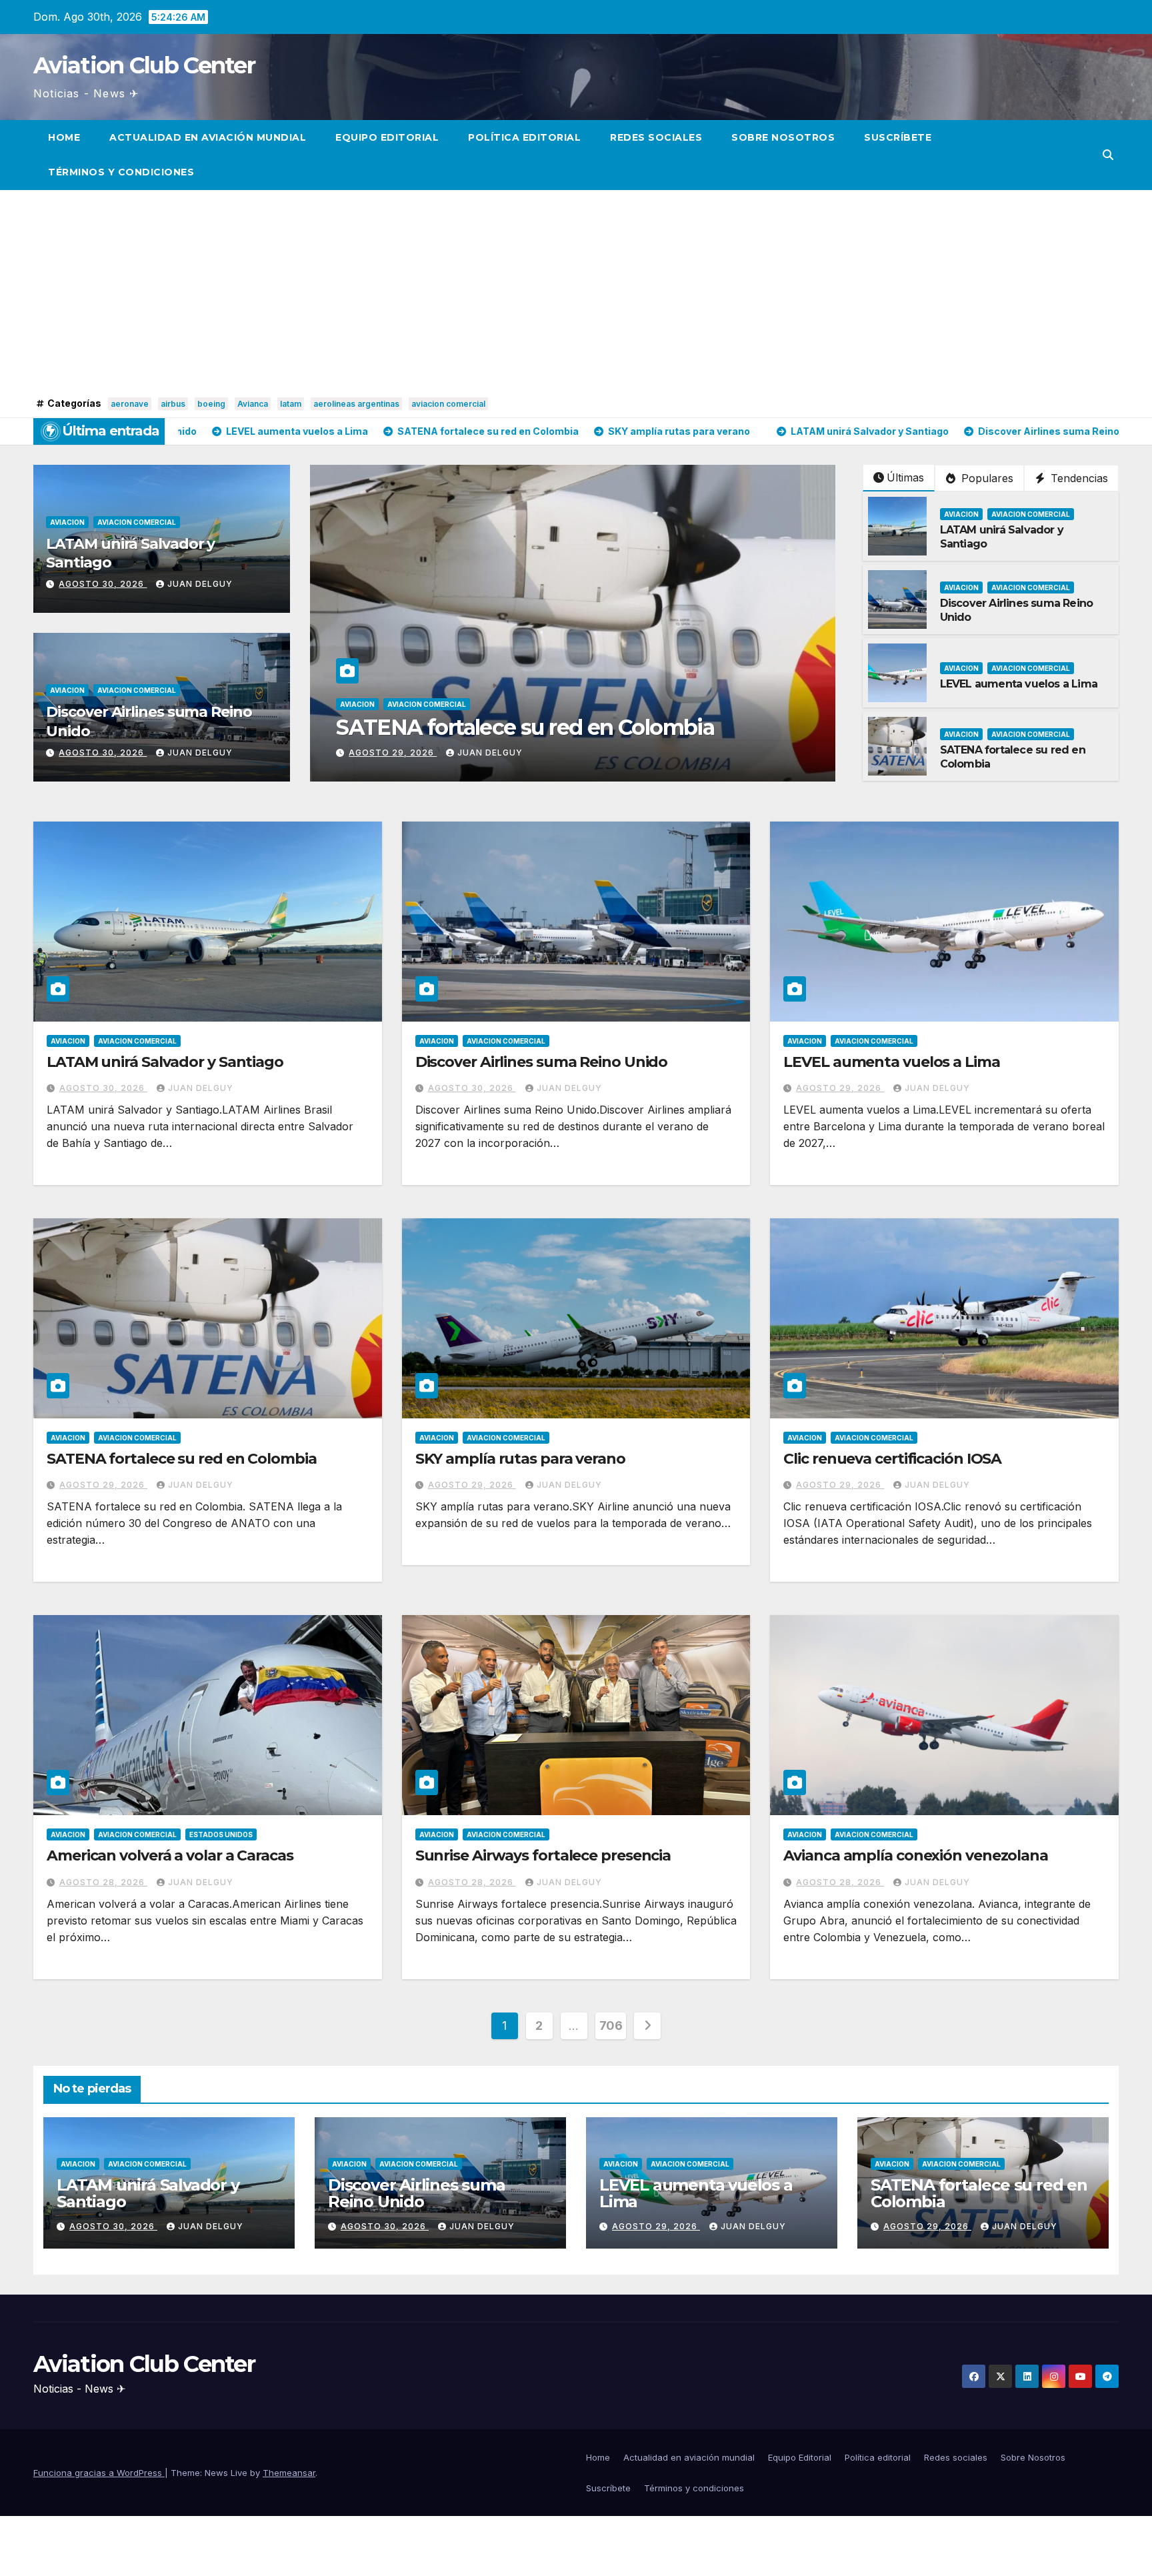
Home (64, 137)
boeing (211, 404)
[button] (1108, 155)
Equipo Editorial (387, 137)
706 (611, 2026)
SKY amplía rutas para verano (480, 727)
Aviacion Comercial (137, 522)
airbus (173, 404)
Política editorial (524, 137)
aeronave (130, 404)
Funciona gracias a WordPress (99, 2473)
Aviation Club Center (144, 65)
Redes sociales (656, 137)
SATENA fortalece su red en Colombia (182, 1459)
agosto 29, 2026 (393, 753)
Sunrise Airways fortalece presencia (543, 1855)
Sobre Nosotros (783, 137)
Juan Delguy (200, 584)
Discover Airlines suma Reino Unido (542, 1062)
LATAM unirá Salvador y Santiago (165, 1062)
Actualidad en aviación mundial (208, 137)
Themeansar (289, 2473)
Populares (986, 478)
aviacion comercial (448, 404)
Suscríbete (898, 137)
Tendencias (1078, 478)
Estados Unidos (221, 1834)
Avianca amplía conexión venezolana (916, 1855)
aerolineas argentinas (356, 404)
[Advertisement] (576, 293)
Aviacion (67, 522)
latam (291, 404)
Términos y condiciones (121, 172)
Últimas (905, 477)
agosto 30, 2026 (103, 584)
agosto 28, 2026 (103, 1882)
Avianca (253, 404)
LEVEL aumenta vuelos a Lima (1019, 684)
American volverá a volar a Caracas (170, 1855)
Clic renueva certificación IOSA (892, 1459)
